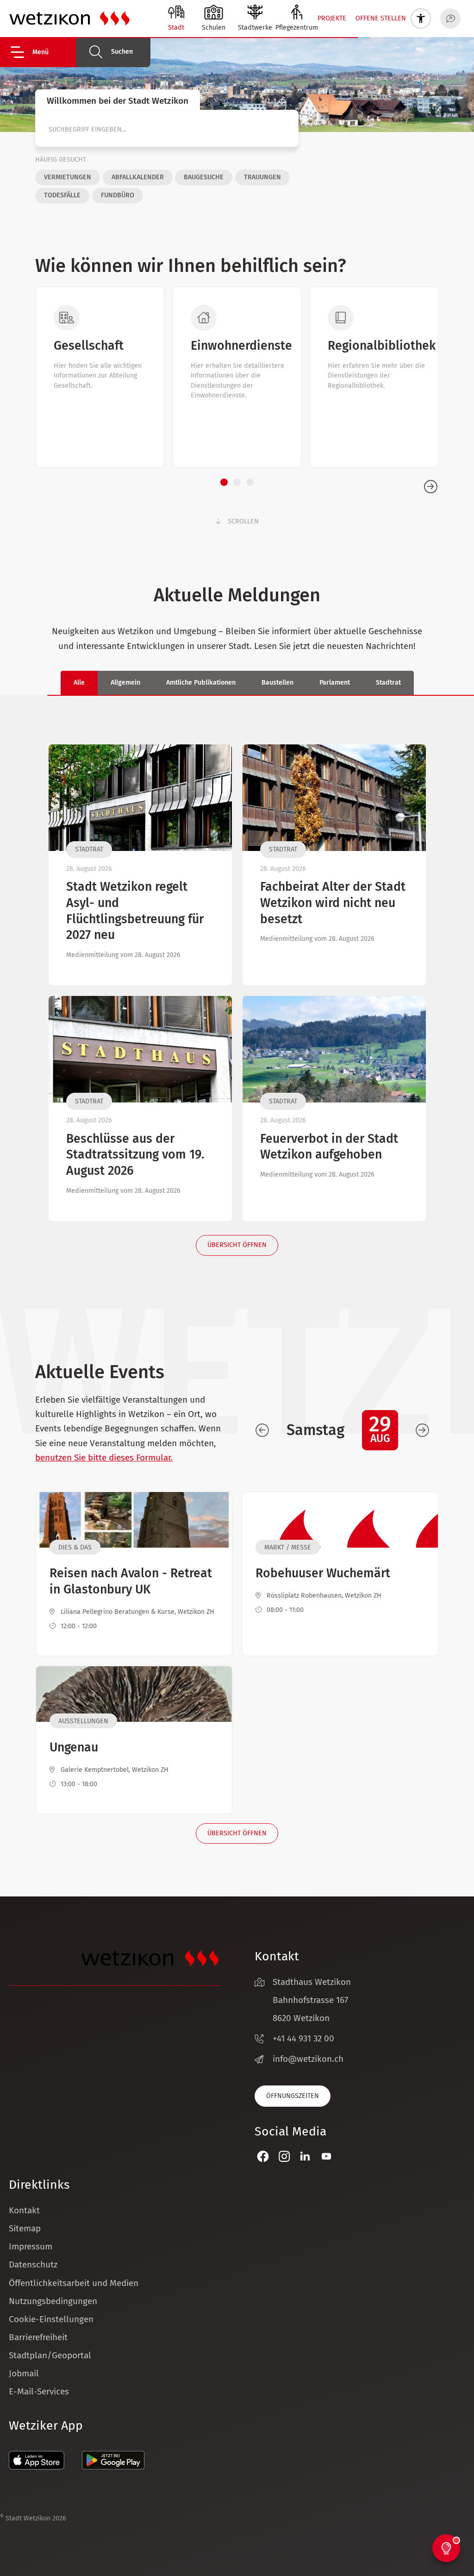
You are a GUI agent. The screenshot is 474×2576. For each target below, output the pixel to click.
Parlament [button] (335, 683)
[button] (42, 52)
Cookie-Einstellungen (51, 2319)
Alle (79, 683)
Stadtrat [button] (388, 683)
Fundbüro (118, 195)
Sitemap (25, 2228)
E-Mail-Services (39, 2391)
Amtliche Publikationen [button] (201, 683)
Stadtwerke (255, 28)
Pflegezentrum (297, 28)
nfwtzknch (309, 2059)
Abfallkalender (138, 177)
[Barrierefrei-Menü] (421, 19)
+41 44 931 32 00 (303, 2038)
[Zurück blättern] (262, 1430)
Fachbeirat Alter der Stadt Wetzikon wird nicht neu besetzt (333, 903)
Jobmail (24, 2373)
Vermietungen (68, 177)
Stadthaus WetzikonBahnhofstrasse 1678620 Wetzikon (312, 2000)
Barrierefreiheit (38, 2337)
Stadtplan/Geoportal (50, 2355)
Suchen (122, 52)
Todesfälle (62, 195)
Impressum (31, 2246)
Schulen (214, 28)
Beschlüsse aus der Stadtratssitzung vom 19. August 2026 (135, 1155)
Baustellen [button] (278, 683)
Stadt (176, 28)
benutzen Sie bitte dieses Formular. (104, 1458)
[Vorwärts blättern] (422, 1430)
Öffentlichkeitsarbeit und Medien (74, 2283)
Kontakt (24, 2210)
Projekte (332, 18)
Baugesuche (204, 177)
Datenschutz (33, 2264)
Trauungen (262, 177)
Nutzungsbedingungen (53, 2301)
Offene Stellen (381, 18)
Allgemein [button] (125, 683)
